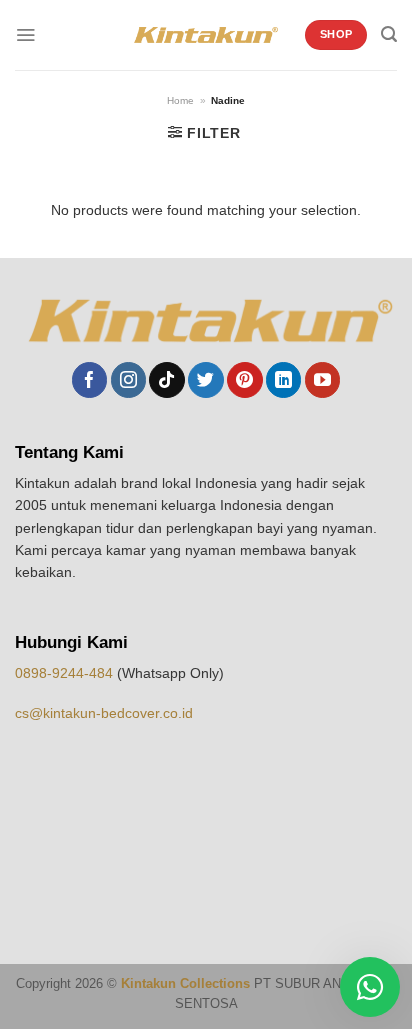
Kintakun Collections (185, 984)
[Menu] (25, 34)
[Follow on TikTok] (166, 380)
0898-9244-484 (66, 673)
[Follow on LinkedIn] (283, 380)
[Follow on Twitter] (205, 380)
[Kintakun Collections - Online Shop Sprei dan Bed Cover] (206, 35)
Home (180, 100)
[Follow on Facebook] (89, 380)
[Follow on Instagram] (128, 380)
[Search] (389, 34)
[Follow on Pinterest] (244, 380)
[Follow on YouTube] (322, 380)
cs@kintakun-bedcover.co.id (104, 713)
